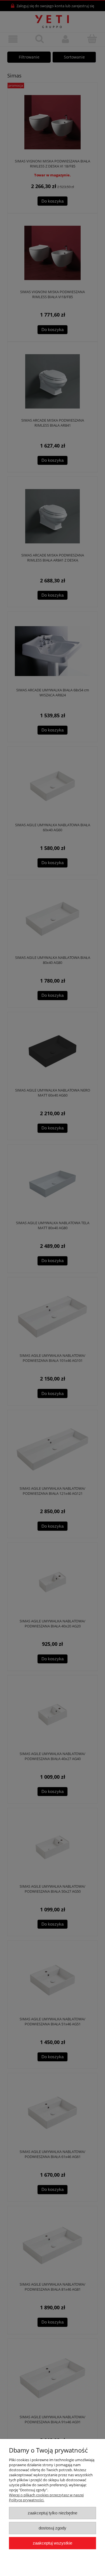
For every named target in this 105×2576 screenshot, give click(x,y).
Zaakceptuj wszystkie (53, 2543)
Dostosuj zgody (53, 2528)
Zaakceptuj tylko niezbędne (53, 2513)
